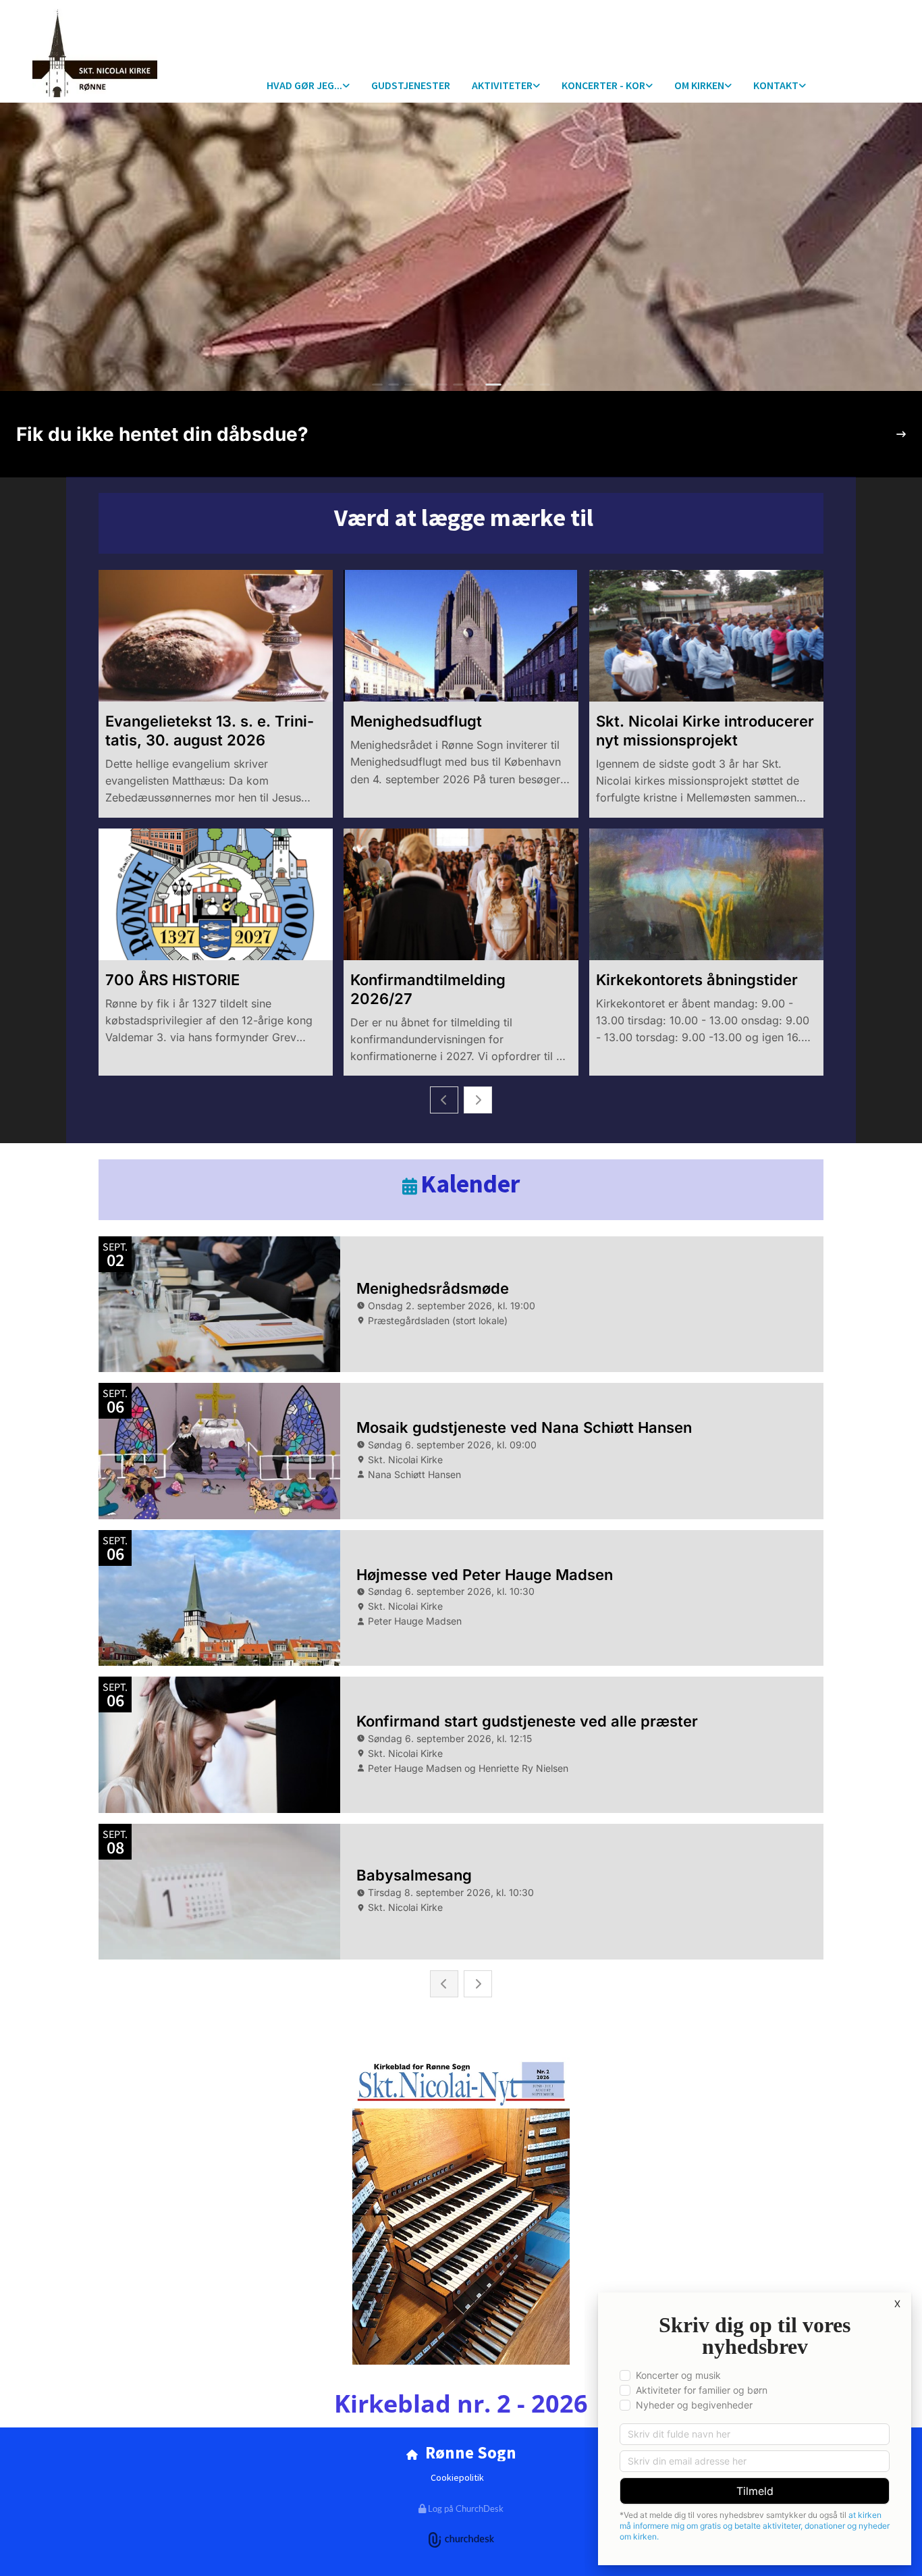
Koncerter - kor (603, 85)
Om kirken (699, 85)
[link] (308, 86)
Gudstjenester (411, 85)
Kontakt (776, 85)
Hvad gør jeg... (304, 85)
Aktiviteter (502, 85)
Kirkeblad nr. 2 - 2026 (461, 2403)
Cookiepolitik (457, 2477)
